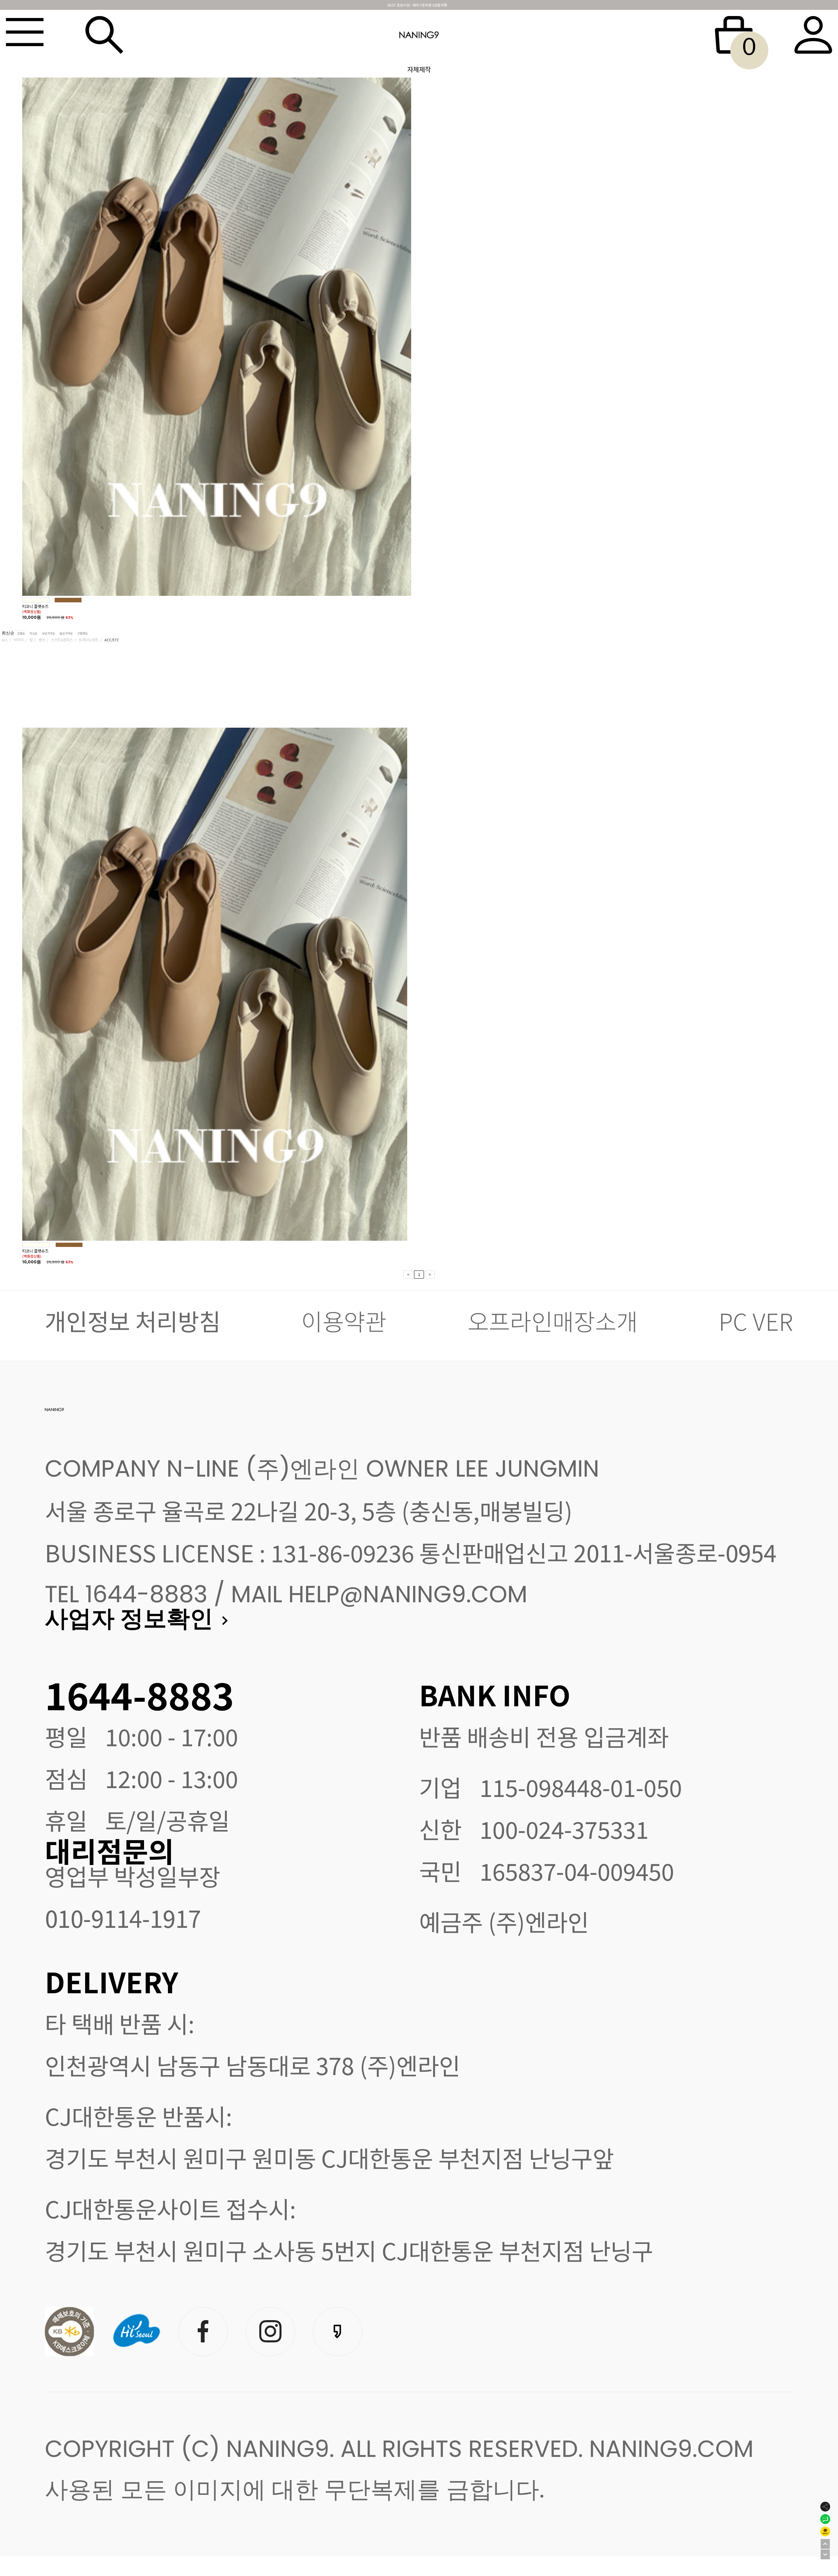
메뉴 (25, 35)
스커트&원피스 (62, 640)
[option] (419, 348)
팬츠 (42, 640)
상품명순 (82, 633)
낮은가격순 (48, 633)
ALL (5, 640)
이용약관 (344, 1321)
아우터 (19, 640)
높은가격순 (66, 633)
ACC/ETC (112, 640)
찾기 (104, 35)
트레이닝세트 (89, 640)
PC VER (756, 1321)
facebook (203, 2330)
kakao (337, 2330)
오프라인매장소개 (553, 1321)
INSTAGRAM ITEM (270, 2330)
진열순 (21, 633)
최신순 (9, 633)
